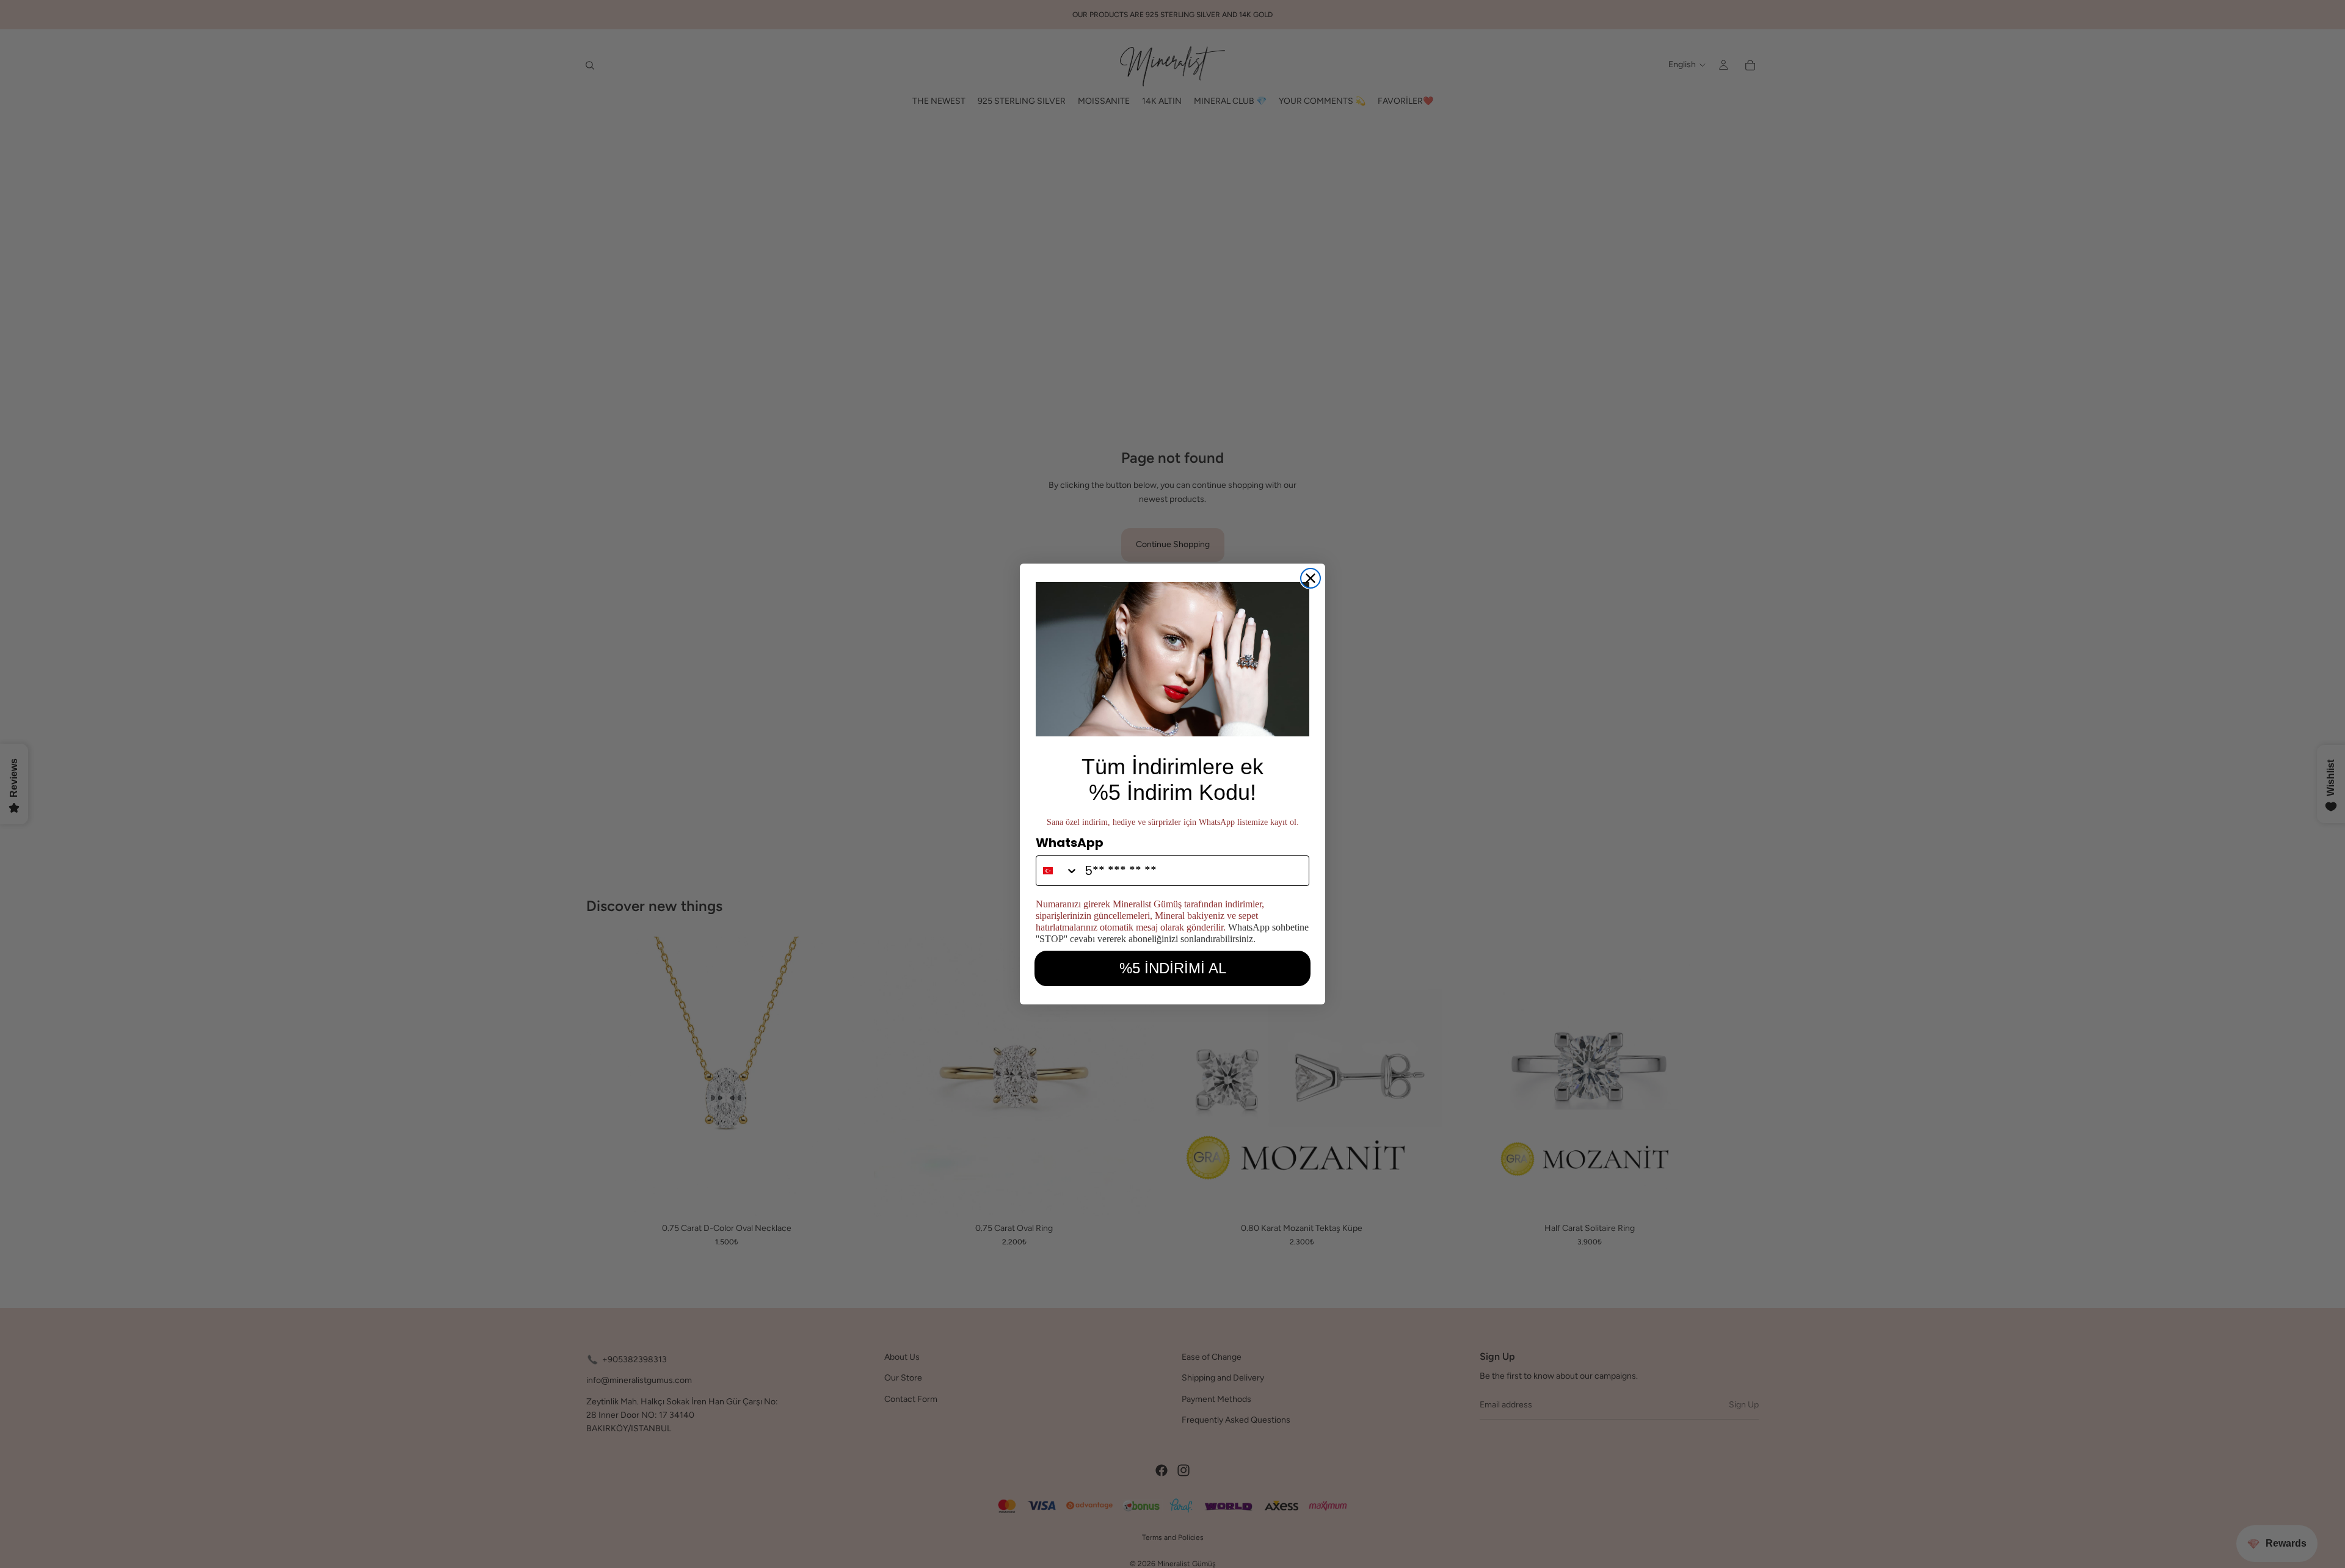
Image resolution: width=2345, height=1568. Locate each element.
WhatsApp (1070, 843)
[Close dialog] (1311, 578)
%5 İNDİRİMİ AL (1173, 968)
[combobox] (1057, 871)
